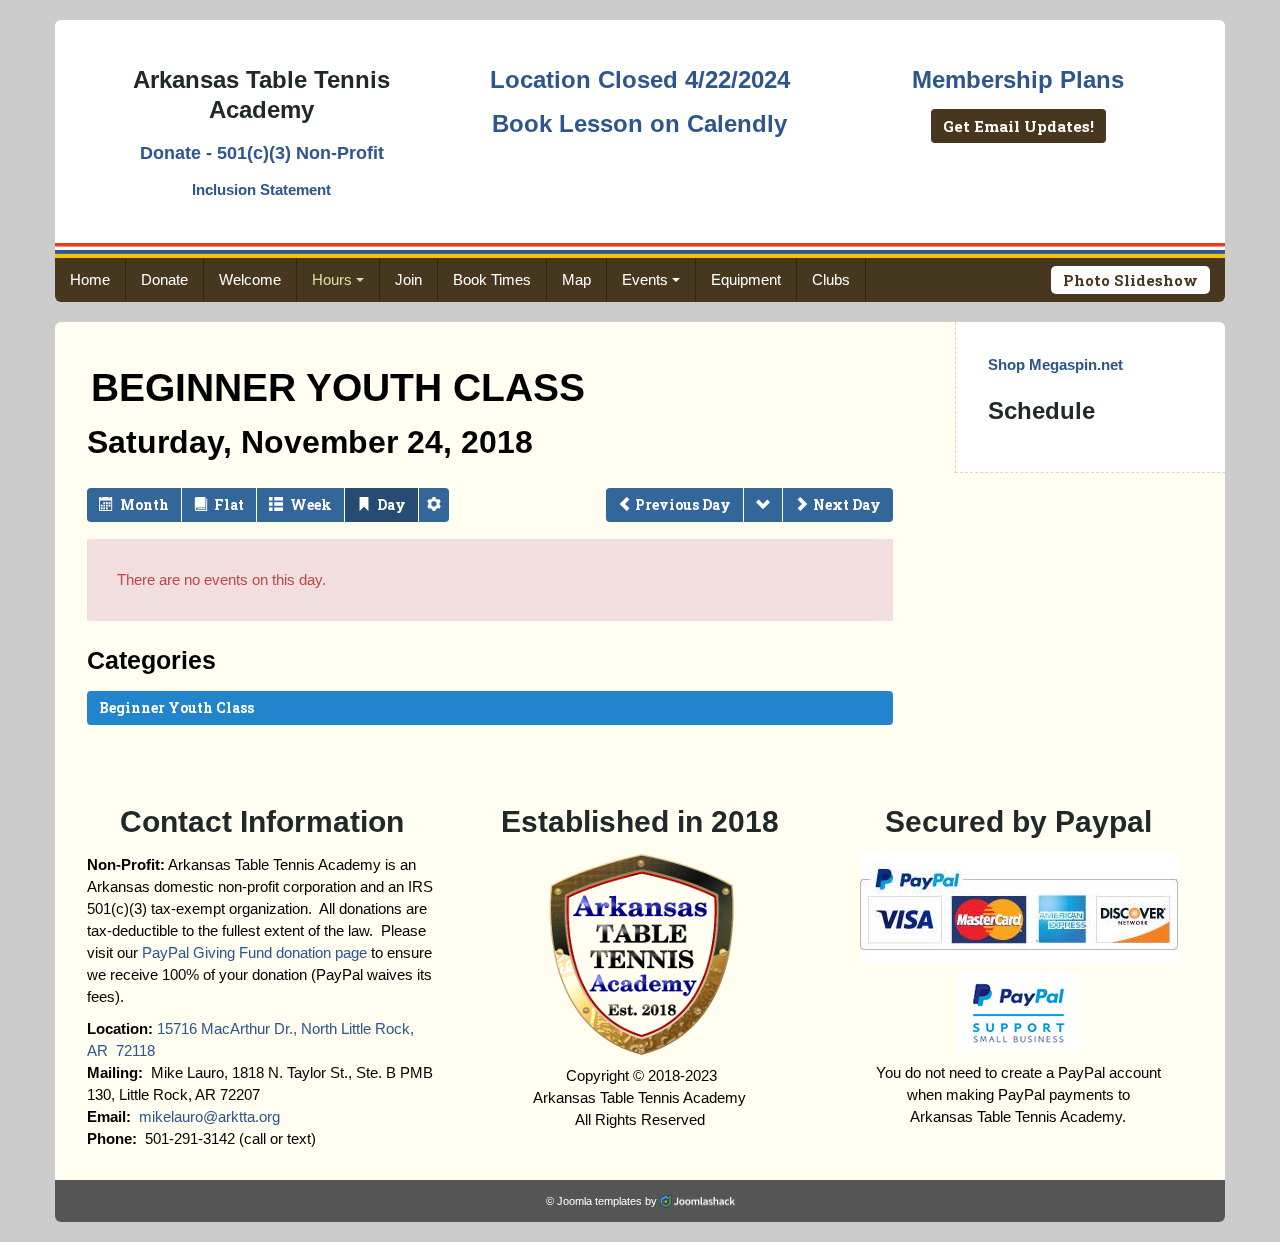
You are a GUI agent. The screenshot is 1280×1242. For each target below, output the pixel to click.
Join (408, 279)
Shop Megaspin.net (1055, 364)
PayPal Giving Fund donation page (254, 952)
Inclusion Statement (261, 189)
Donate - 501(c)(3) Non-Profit (262, 153)
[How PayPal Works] (1018, 907)
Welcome (250, 279)
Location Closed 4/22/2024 (640, 79)
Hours (332, 279)
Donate (164, 279)
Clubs (831, 279)
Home (90, 279)
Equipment (746, 279)
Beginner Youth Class (176, 707)
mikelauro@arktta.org (209, 1116)
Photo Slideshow (1130, 280)
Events (645, 279)
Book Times (492, 279)
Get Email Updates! (1018, 126)
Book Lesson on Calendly (639, 123)
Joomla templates (599, 1201)
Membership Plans (1018, 79)
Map (576, 279)
